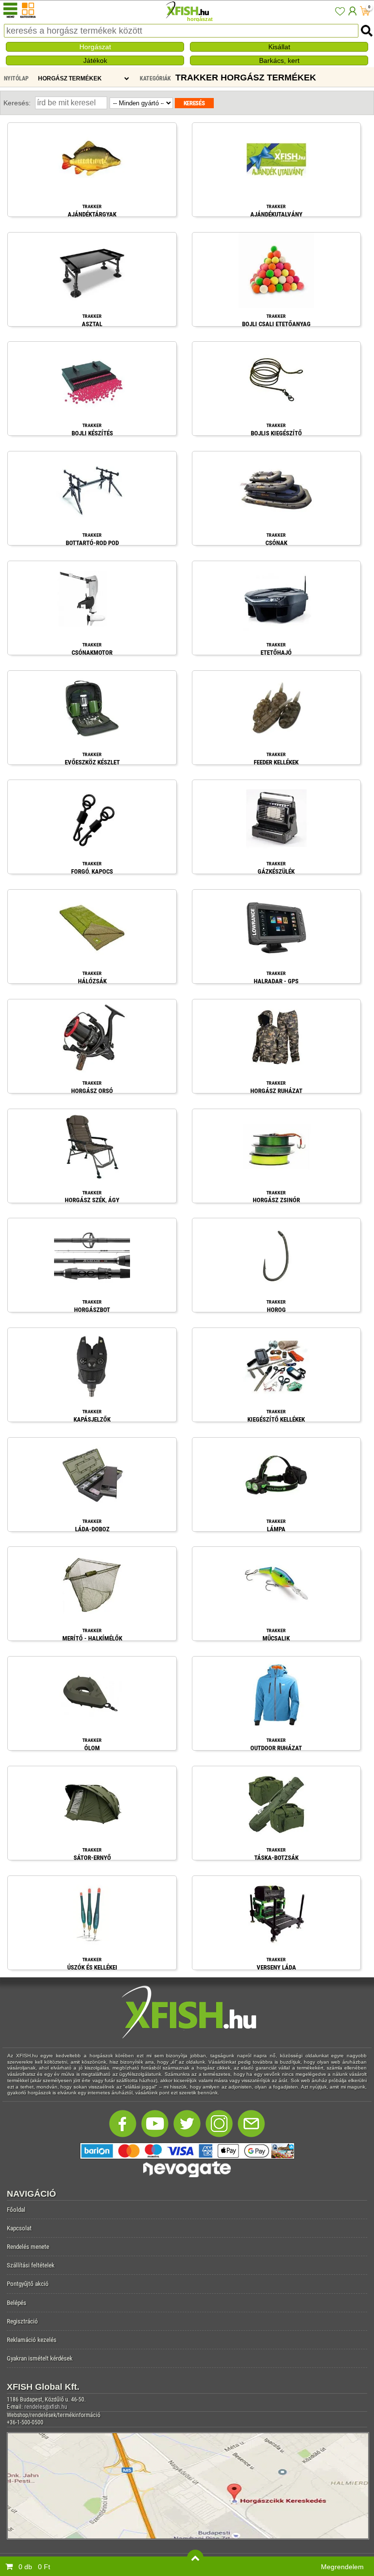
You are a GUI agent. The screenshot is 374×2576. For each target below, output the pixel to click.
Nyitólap (16, 78)
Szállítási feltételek (31, 2265)
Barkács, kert (279, 60)
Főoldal (16, 2210)
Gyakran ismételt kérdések (40, 2358)
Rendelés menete (28, 2247)
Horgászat (95, 47)
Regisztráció (22, 2321)
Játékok (95, 60)
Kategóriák (155, 78)
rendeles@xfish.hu (46, 2407)
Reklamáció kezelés (32, 2340)
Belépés (17, 2303)
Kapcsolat (19, 2228)
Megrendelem (342, 2567)
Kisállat (279, 47)
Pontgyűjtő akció (28, 2284)
